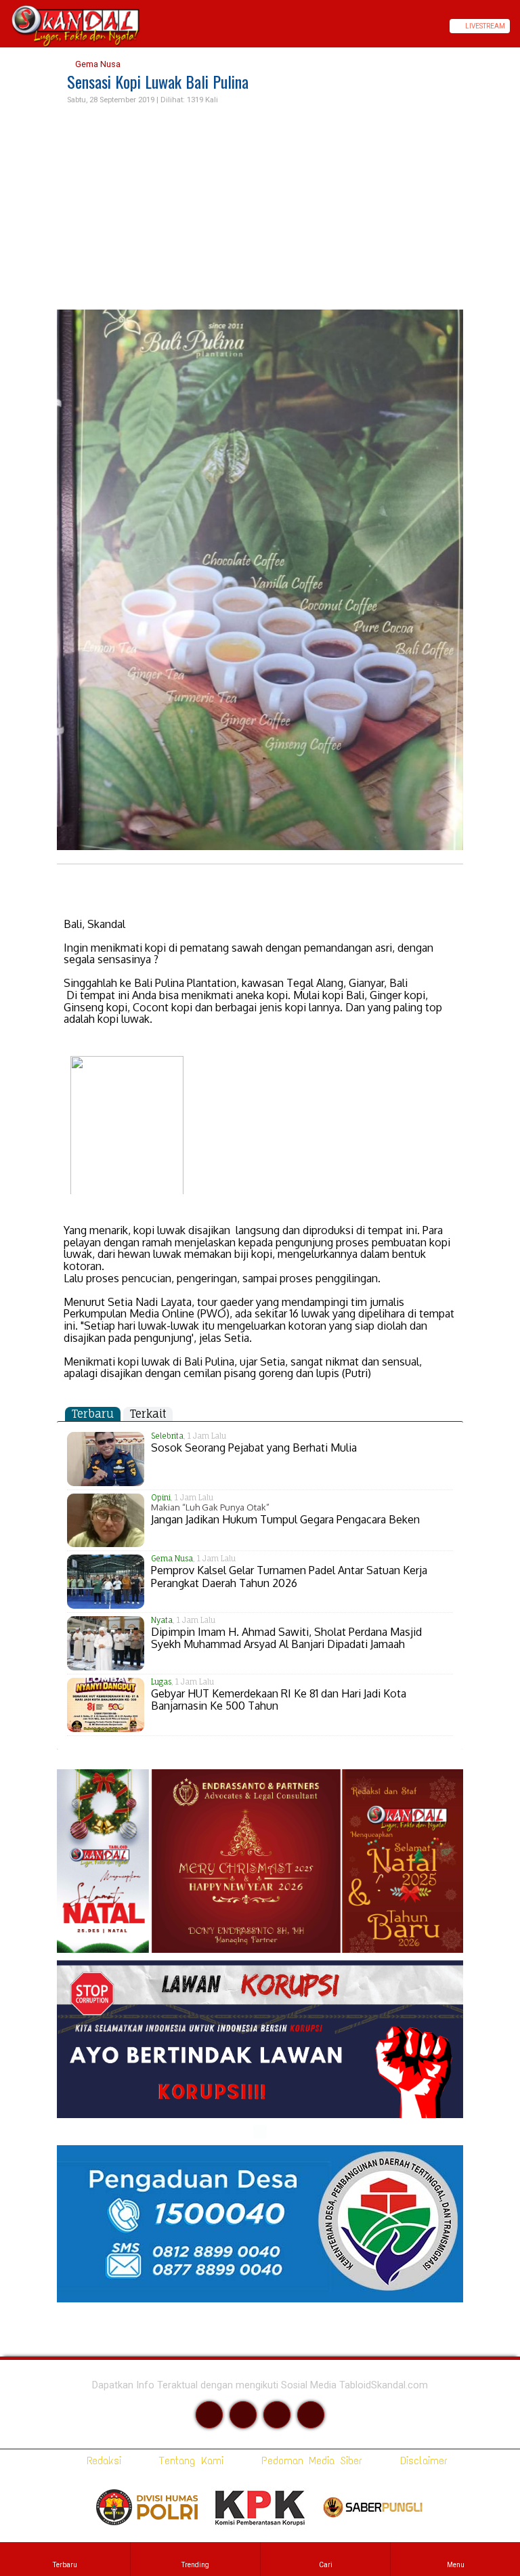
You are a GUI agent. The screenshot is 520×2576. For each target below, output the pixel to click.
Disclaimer (421, 2461)
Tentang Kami (189, 2461)
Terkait (148, 1414)
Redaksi (101, 2461)
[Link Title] (5, 26)
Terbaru (93, 1414)
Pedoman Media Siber (309, 2461)
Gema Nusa (97, 64)
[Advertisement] (260, 208)
